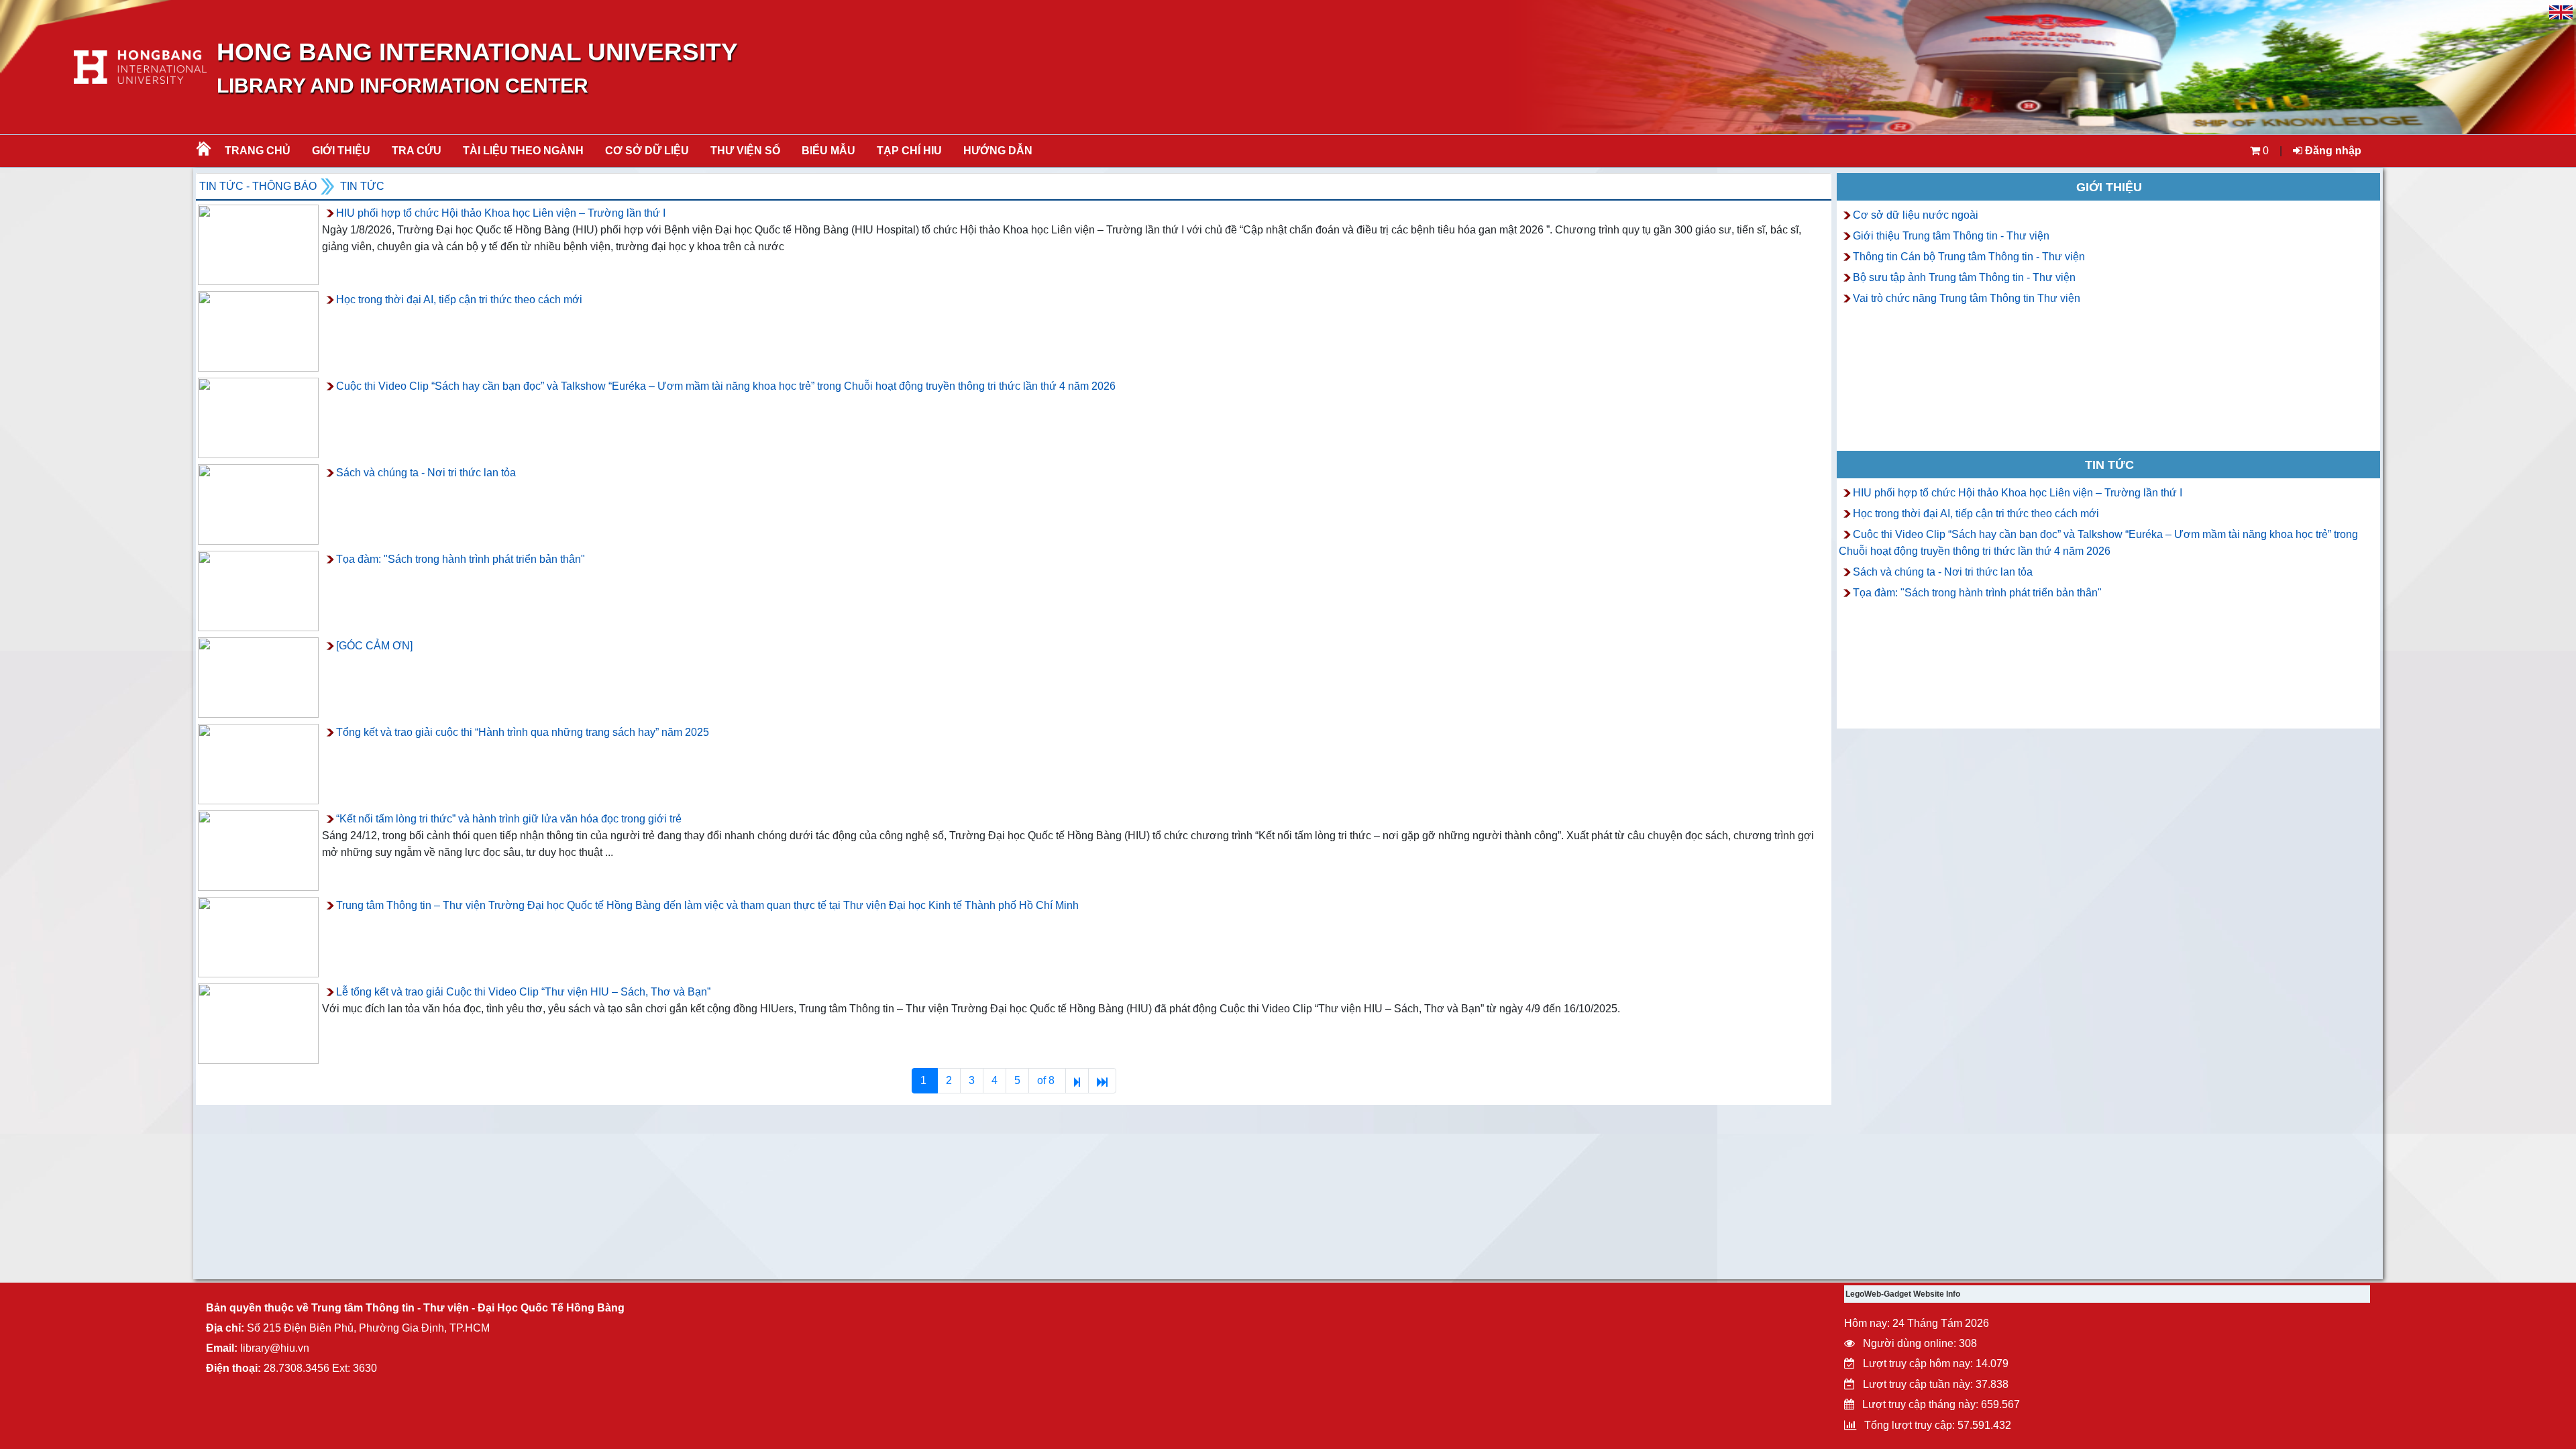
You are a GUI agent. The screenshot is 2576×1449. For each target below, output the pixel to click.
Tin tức (362, 186)
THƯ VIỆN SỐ (745, 151)
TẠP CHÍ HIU (909, 151)
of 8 (1047, 1080)
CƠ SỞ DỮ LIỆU (647, 151)
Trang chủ (258, 151)
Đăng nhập (2332, 151)
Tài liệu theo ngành (523, 151)
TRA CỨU (417, 151)
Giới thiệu (341, 151)
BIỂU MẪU (828, 151)
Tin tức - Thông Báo (258, 186)
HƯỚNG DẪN (998, 151)
